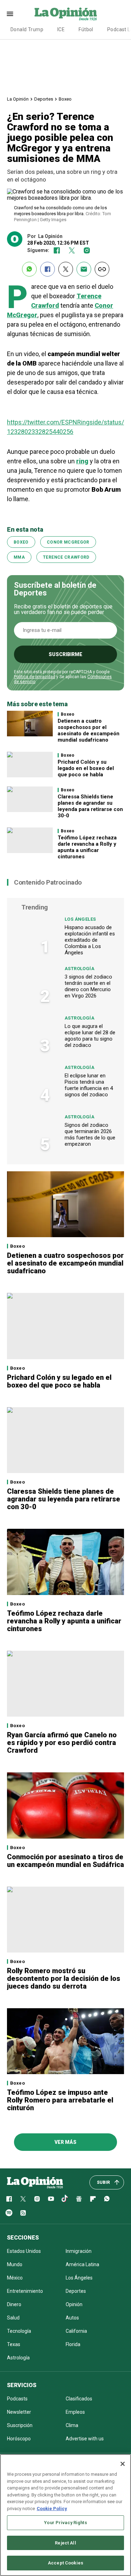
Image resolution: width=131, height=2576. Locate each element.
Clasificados (79, 2399)
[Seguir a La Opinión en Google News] (79, 2199)
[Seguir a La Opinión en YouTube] (51, 2199)
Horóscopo (19, 2439)
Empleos (75, 2412)
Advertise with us (85, 2439)
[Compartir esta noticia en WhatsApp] (29, 269)
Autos (72, 2318)
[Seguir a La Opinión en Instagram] (87, 250)
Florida (73, 2344)
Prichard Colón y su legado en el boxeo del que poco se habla (86, 768)
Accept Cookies (65, 2563)
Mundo (15, 2264)
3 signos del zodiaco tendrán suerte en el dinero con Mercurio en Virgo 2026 (88, 986)
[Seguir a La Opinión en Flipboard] (93, 2199)
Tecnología (19, 2331)
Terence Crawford (66, 557)
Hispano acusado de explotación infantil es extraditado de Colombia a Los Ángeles (90, 940)
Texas (14, 2344)
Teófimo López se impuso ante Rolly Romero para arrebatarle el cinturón (60, 2100)
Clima (72, 2425)
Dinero (14, 2304)
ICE (61, 29)
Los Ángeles (80, 919)
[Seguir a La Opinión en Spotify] (9, 2213)
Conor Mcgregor (68, 542)
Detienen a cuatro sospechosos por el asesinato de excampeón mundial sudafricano (89, 730)
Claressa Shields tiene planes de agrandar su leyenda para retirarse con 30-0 (90, 806)
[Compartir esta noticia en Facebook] (48, 269)
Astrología (79, 969)
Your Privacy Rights (65, 2523)
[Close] (123, 2464)
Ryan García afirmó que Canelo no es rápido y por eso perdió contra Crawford (62, 1743)
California (76, 2331)
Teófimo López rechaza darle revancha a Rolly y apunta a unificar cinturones (87, 847)
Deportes (44, 99)
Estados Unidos (24, 2251)
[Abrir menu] (10, 14)
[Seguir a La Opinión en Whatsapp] (107, 2199)
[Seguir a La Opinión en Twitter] (72, 250)
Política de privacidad (35, 677)
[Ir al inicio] (35, 2182)
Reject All (65, 2543)
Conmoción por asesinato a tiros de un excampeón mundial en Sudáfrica (65, 1861)
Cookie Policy (52, 2509)
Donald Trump (27, 29)
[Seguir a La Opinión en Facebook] (57, 250)
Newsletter (19, 2412)
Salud (13, 2318)
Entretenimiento (25, 2291)
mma (19, 557)
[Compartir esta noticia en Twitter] (66, 269)
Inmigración (79, 2251)
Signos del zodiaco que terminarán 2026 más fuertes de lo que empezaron (90, 1134)
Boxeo (65, 99)
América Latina (82, 2264)
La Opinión (18, 99)
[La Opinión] (66, 14)
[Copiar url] (102, 269)
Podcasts (17, 2399)
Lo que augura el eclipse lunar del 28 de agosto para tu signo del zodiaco (90, 1036)
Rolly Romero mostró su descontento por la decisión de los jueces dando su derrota (64, 1978)
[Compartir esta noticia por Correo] (84, 269)
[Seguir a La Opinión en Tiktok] (65, 2199)
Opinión (74, 2304)
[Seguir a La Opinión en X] (23, 2199)
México (15, 2278)
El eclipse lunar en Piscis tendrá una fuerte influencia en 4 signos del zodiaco (89, 1085)
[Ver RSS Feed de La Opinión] (23, 2213)
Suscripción (20, 2425)
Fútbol (86, 29)
